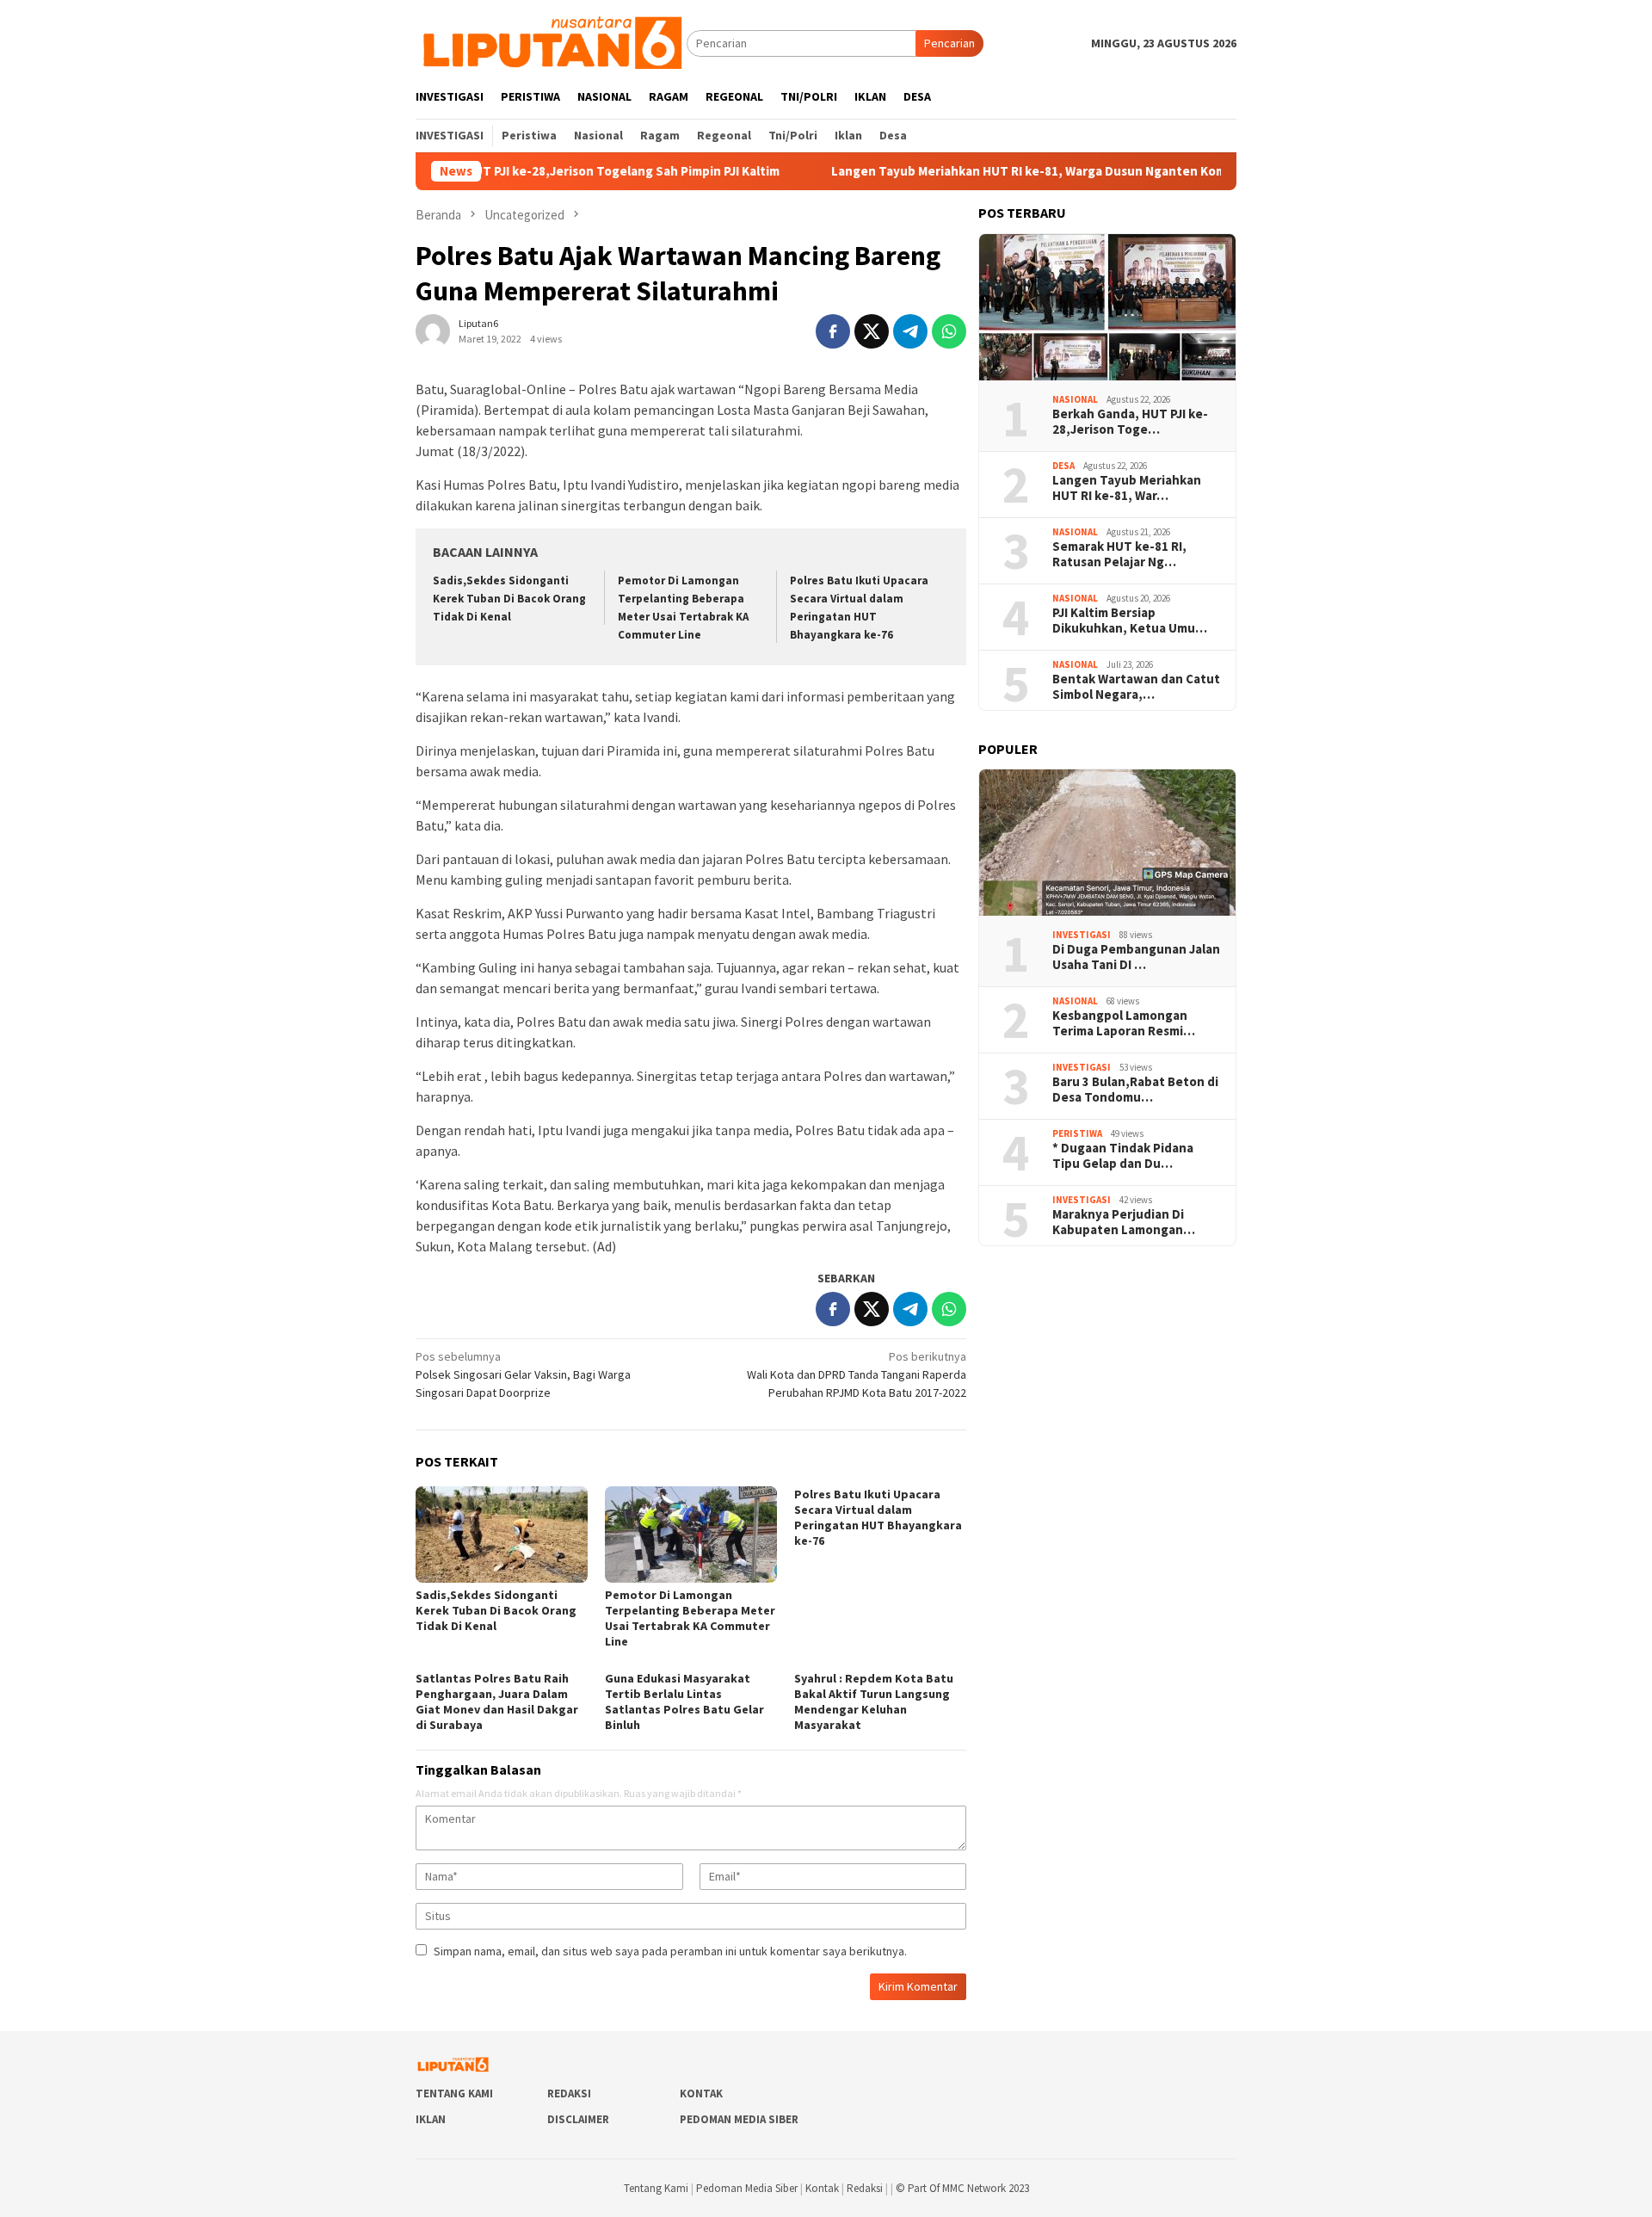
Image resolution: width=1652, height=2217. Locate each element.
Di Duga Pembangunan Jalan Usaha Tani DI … (1136, 957)
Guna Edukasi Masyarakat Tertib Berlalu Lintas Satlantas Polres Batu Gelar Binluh (684, 1701)
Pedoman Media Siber (739, 2119)
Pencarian (949, 43)
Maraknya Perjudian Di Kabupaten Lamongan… (1124, 1222)
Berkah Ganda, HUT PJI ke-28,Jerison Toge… (1130, 422)
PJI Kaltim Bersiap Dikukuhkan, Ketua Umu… (1130, 621)
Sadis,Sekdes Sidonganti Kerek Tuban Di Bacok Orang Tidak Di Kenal (509, 599)
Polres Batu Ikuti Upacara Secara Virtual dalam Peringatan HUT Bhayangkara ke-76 (878, 1517)
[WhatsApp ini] (949, 331)
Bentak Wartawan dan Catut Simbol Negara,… (1136, 687)
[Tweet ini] (872, 331)
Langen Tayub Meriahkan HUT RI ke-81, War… (1127, 488)
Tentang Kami (454, 2093)
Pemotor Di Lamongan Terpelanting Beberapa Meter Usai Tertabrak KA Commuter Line (690, 1618)
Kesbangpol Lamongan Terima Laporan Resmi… (1124, 1023)
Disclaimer (578, 2119)
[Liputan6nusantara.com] (551, 42)
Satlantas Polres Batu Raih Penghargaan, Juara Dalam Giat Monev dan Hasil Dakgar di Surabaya (497, 1701)
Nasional (1075, 399)
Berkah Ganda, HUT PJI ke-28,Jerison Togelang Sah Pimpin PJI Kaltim (499, 171)
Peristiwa (1077, 1133)
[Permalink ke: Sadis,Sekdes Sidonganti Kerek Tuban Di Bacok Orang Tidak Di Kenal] (502, 1535)
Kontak (701, 2093)
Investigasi (1082, 935)
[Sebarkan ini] (833, 331)
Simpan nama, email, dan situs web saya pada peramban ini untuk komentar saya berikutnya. (670, 1951)
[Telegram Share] (910, 331)
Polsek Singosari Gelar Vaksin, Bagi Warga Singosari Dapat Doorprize (523, 1374)
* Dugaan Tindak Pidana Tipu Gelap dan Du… (1123, 1156)
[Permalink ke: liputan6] (433, 330)
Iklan (431, 2119)
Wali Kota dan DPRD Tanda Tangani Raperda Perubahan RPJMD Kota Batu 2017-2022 (857, 1374)
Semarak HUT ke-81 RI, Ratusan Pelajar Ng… (1119, 554)
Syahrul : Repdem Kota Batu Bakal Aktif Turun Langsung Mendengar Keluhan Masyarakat (874, 1701)
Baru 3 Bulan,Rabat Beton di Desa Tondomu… (1135, 1090)
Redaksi (569, 2093)
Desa (1063, 466)
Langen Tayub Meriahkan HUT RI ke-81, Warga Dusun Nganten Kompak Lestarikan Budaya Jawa (1034, 171)
